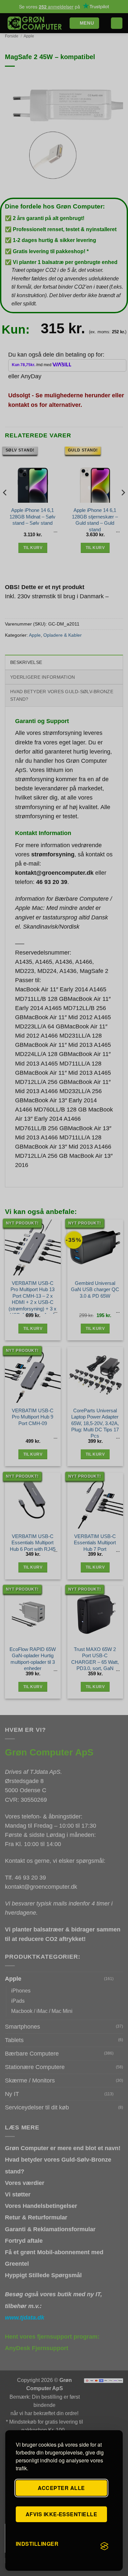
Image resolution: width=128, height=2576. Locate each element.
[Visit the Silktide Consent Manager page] (104, 2546)
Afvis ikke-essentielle (62, 2514)
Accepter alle (61, 2488)
